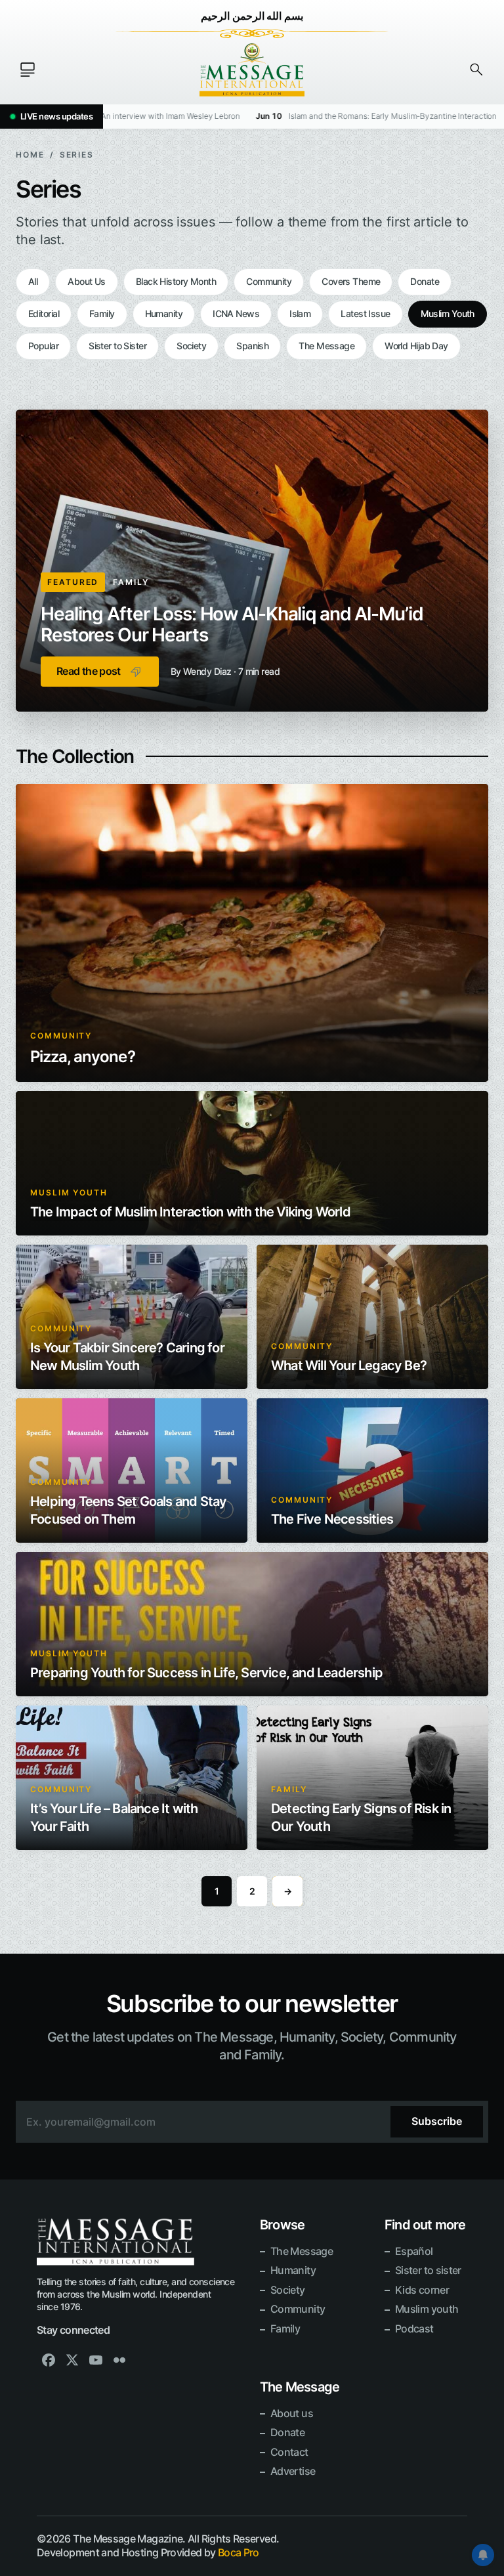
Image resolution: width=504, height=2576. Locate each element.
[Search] (476, 70)
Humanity (164, 313)
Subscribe (437, 2121)
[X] (72, 2360)
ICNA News (236, 313)
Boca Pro (239, 2552)
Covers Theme (351, 281)
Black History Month (176, 281)
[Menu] (28, 70)
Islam (300, 313)
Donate (425, 281)
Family (102, 313)
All (33, 281)
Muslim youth (427, 2309)
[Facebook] (49, 2360)
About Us (87, 281)
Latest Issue (365, 313)
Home (30, 155)
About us (292, 2413)
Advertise (293, 2471)
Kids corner (422, 2290)
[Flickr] (119, 2360)
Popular (43, 346)
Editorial (44, 313)
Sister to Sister (117, 346)
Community (269, 281)
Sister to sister (428, 2270)
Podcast (414, 2329)
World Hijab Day (416, 346)
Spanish (252, 346)
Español (414, 2251)
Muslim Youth (448, 313)
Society (191, 346)
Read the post (89, 671)
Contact (289, 2452)
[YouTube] (96, 2360)
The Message (326, 346)
